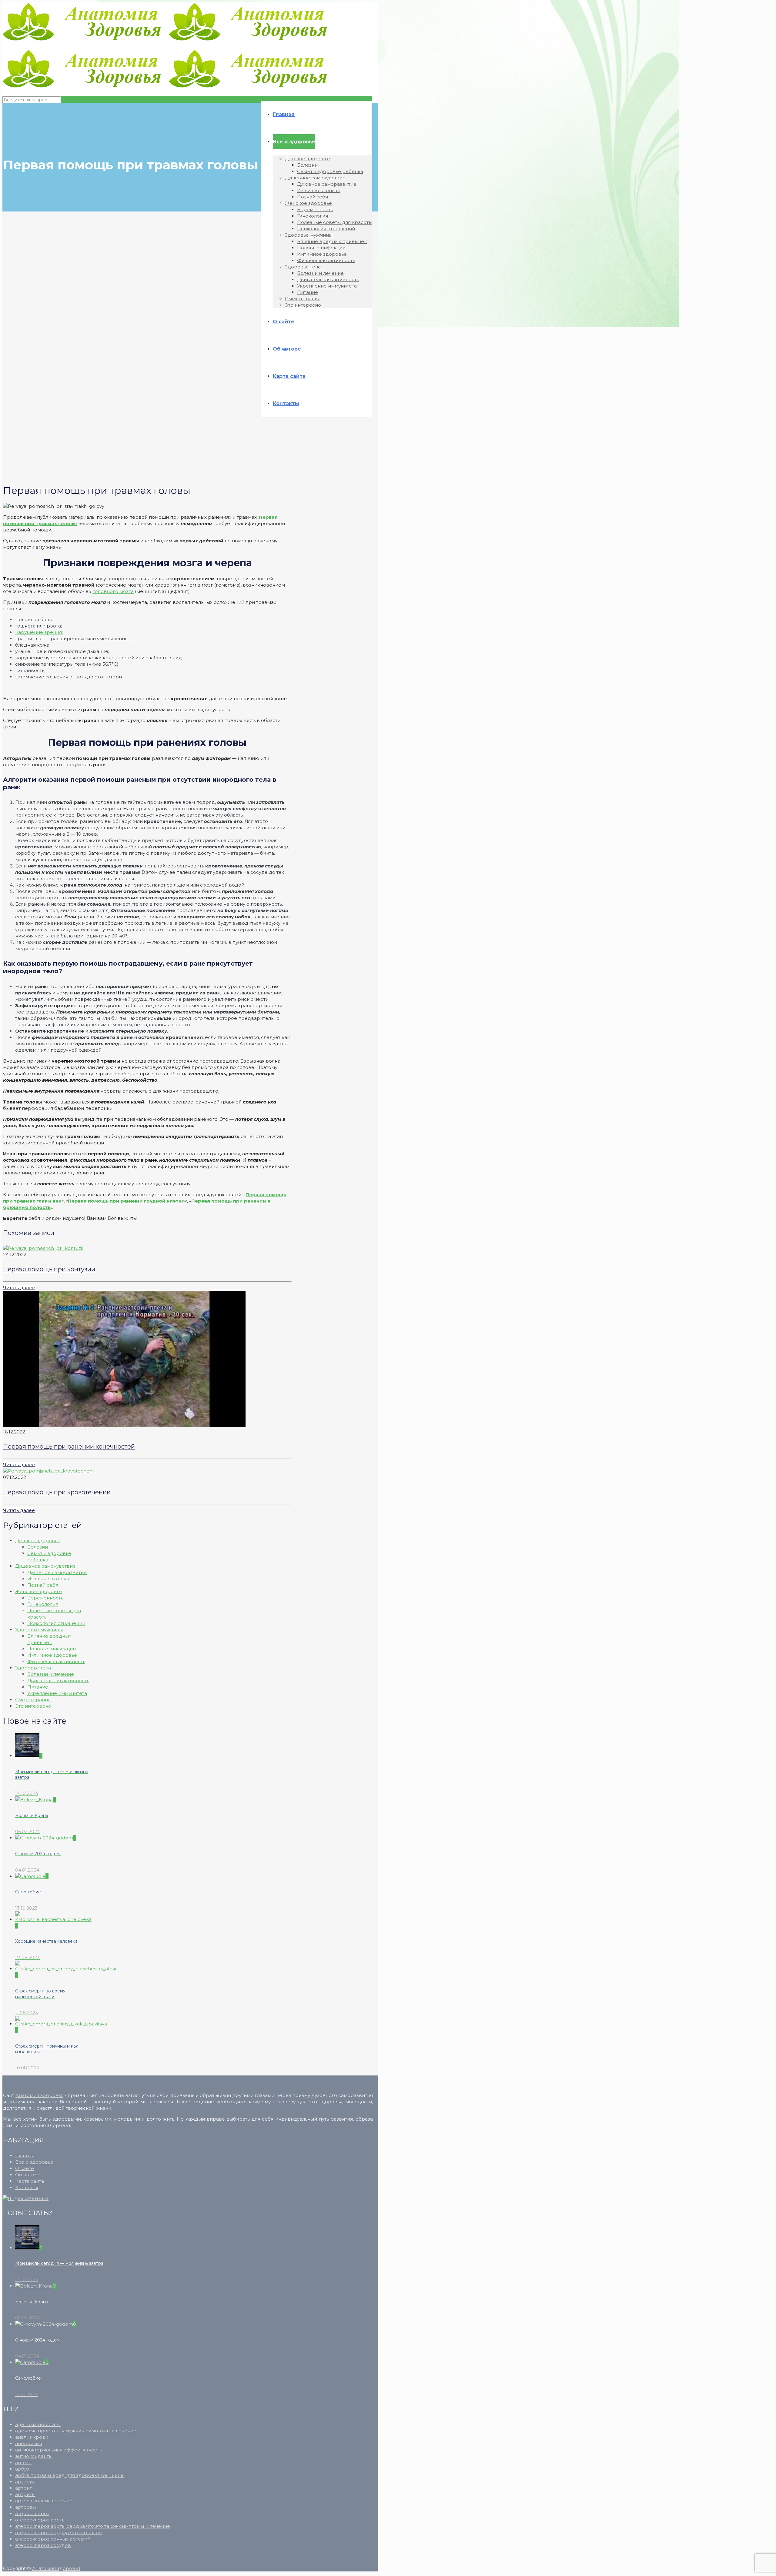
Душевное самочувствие (45, 1566)
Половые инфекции (52, 1649)
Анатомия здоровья (39, 2095)
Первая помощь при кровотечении (57, 1492)
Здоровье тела (33, 1668)
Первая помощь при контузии (49, 1269)
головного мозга (113, 591)
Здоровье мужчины (39, 1630)
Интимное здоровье (52, 1655)
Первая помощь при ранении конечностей (69, 1446)
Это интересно (33, 1706)
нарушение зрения (38, 632)
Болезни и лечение (51, 1674)
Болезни (38, 1547)
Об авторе (28, 2175)
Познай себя (43, 1585)
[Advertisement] (143, 449)
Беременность (45, 1598)
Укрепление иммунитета (57, 1693)
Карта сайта (30, 2181)
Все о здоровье (34, 2162)
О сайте (25, 2168)
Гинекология (43, 1604)
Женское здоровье (39, 1591)
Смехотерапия (33, 1700)
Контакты (27, 2187)
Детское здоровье (38, 1541)
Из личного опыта (49, 1579)
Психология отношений (56, 1623)
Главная (25, 2156)
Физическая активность (56, 1661)
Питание (38, 1687)
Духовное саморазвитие (57, 1572)
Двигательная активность (58, 1681)
